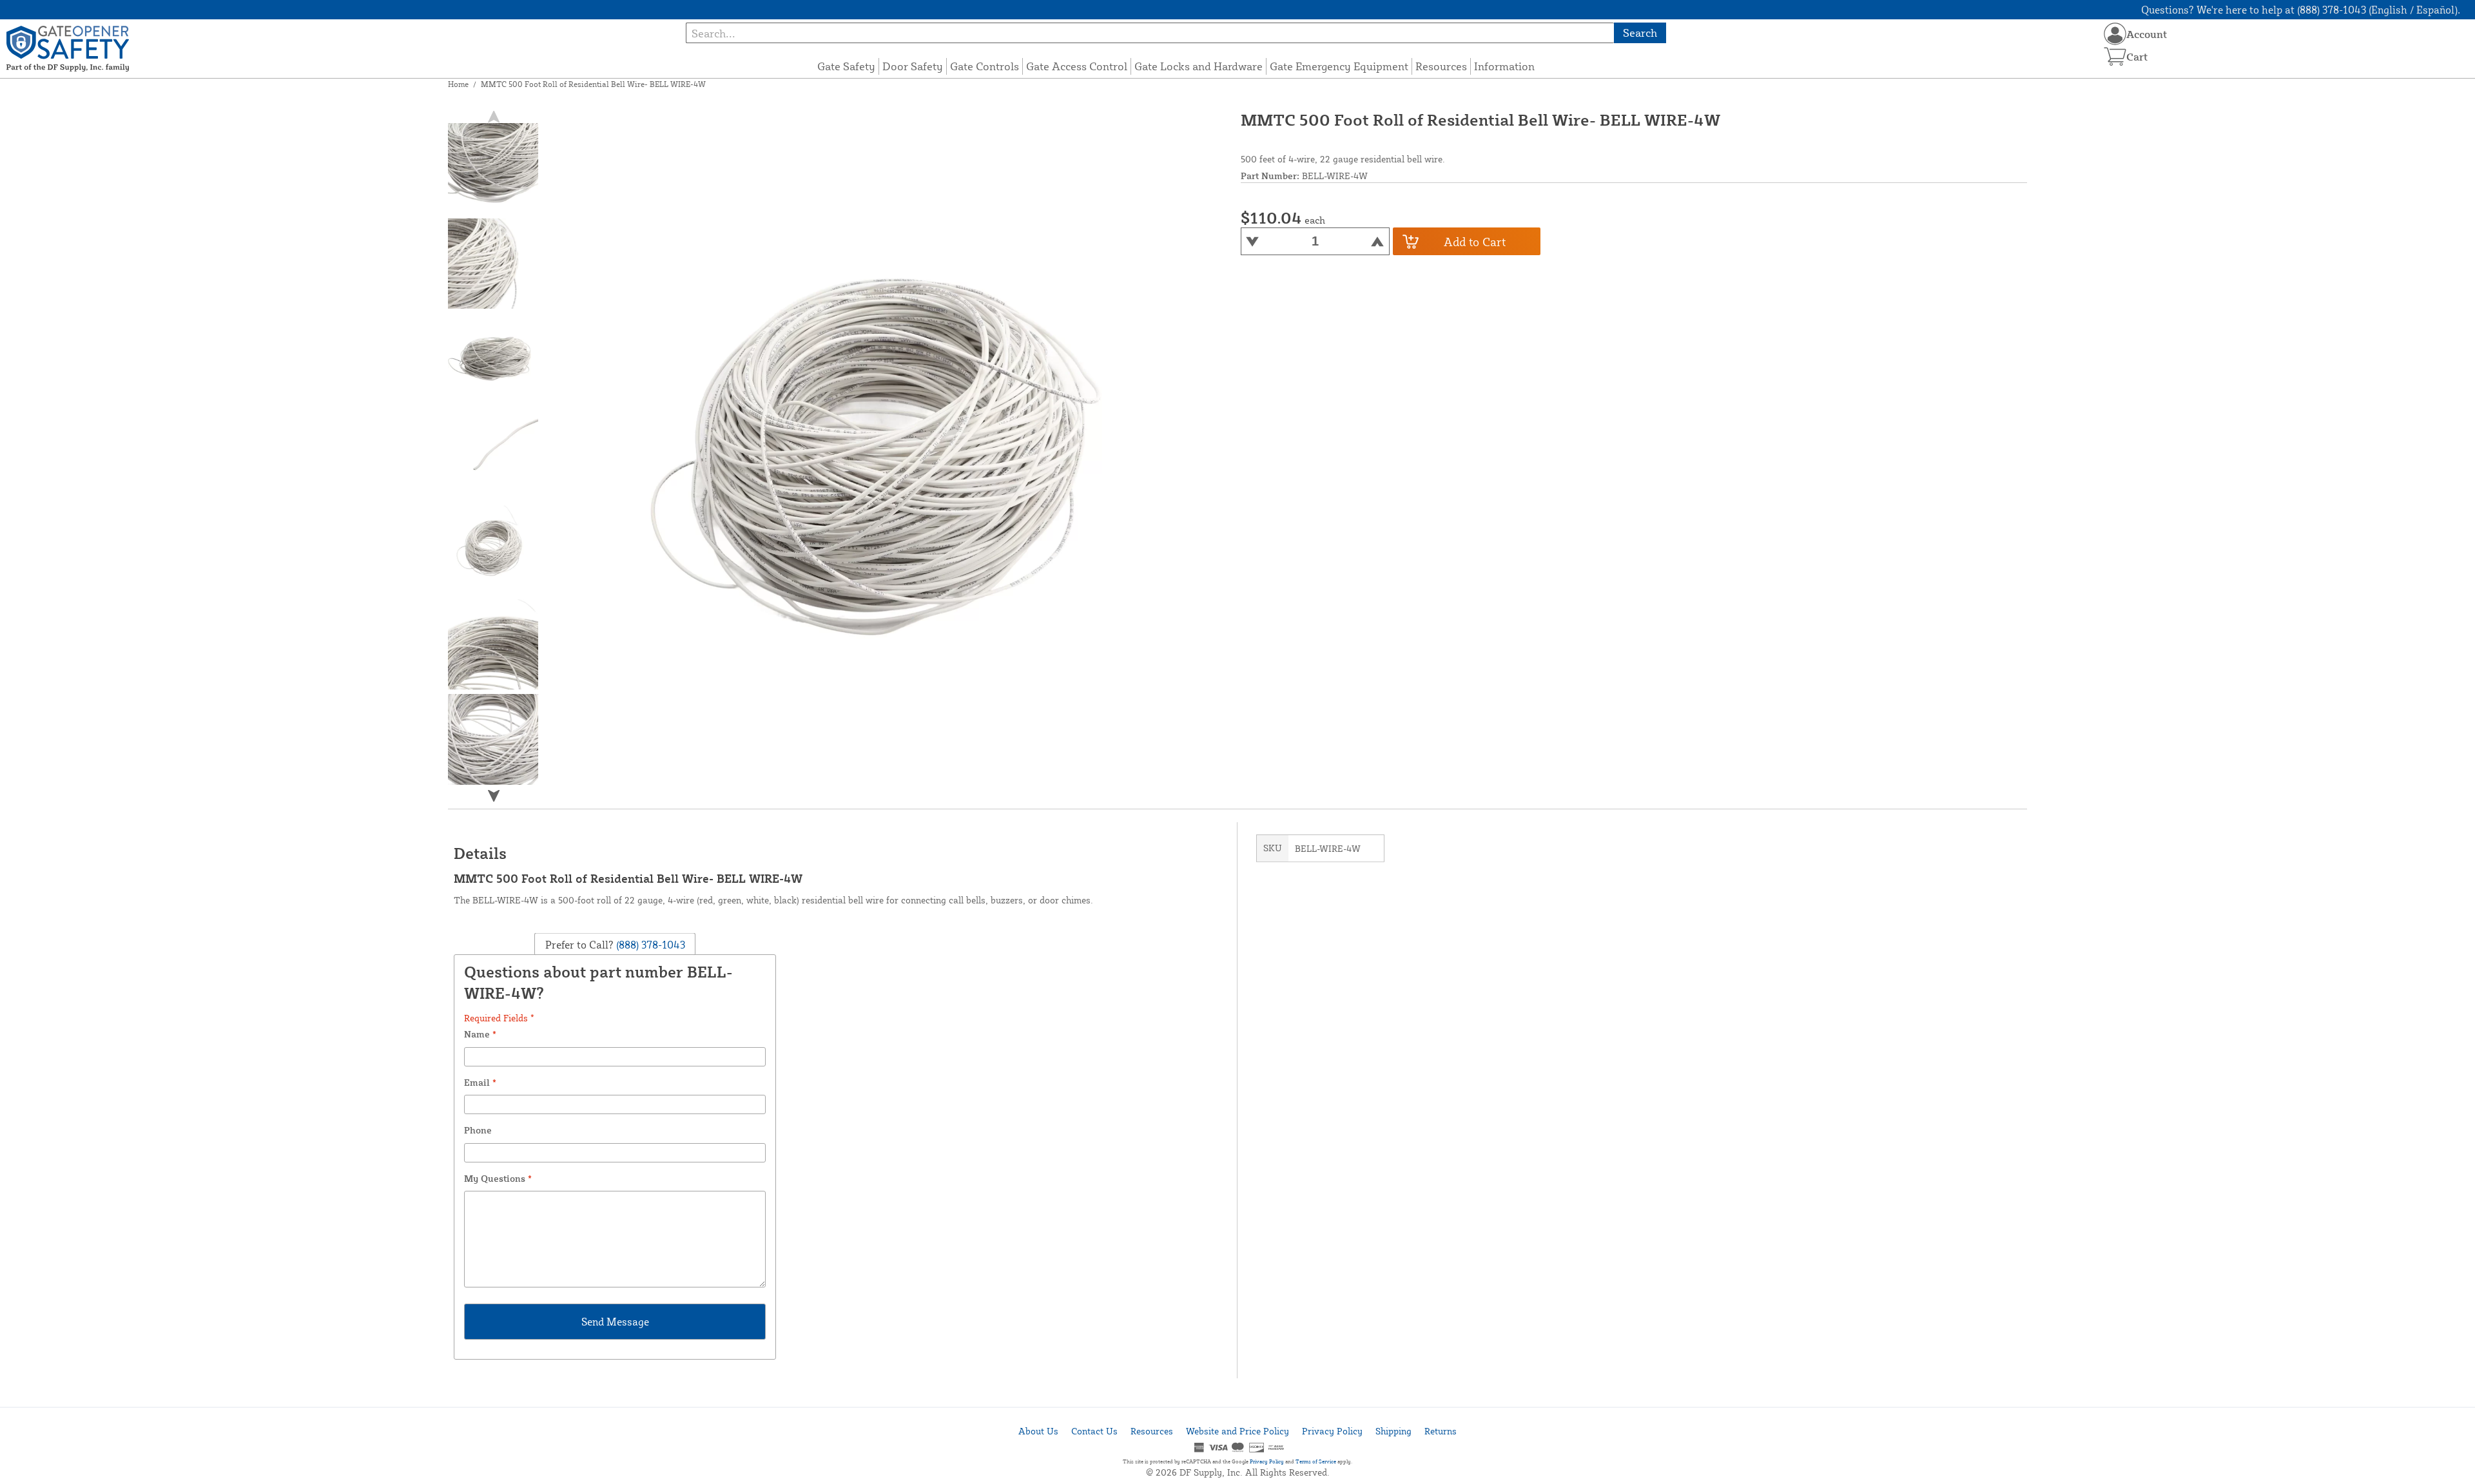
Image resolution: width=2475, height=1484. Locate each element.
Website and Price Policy (1237, 1431)
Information (1504, 66)
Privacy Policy (1332, 1431)
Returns (1441, 1431)
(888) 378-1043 (649, 944)
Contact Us (1094, 1431)
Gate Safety (846, 66)
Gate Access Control (1077, 66)
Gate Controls (985, 66)
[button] (494, 795)
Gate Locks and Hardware (1199, 66)
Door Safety (913, 66)
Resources (1441, 66)
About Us (1038, 1431)
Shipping (1393, 1431)
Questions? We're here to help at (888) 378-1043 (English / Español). (2301, 10)
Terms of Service (1316, 1461)
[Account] (2115, 34)
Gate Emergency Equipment (1339, 66)
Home (458, 84)
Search (1640, 33)
